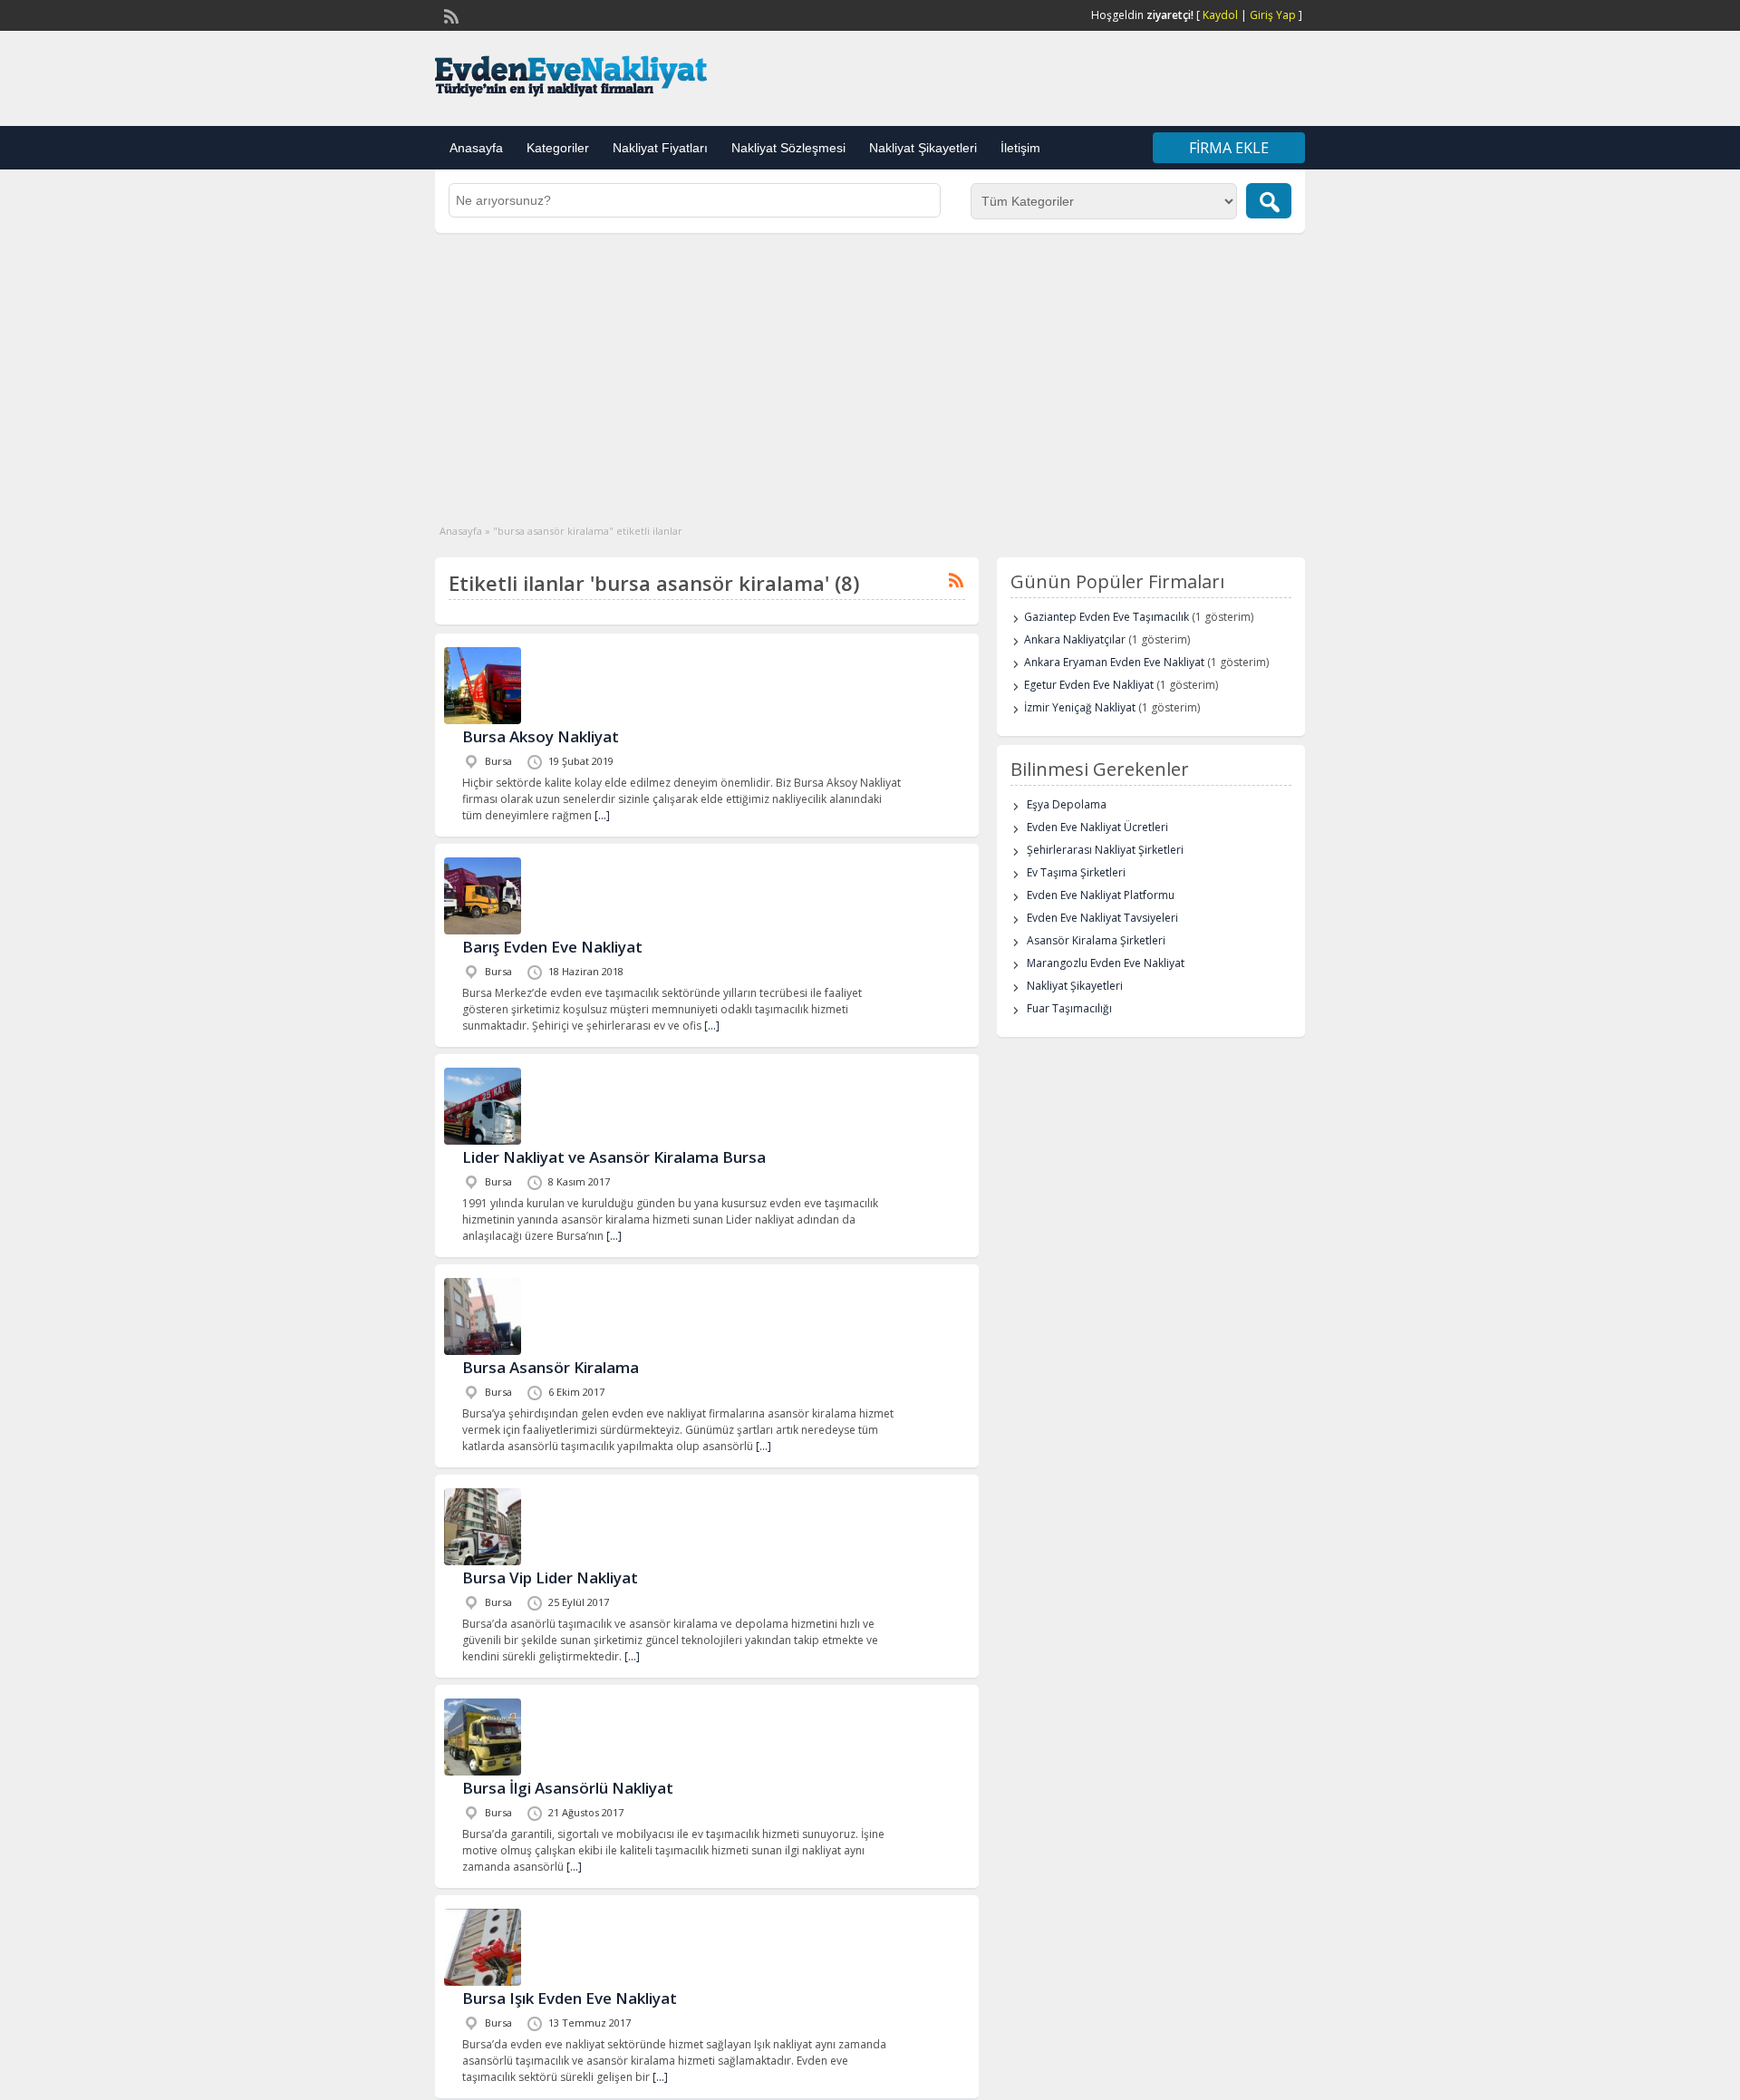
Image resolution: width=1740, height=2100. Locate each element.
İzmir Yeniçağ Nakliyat (1080, 707)
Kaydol (1220, 15)
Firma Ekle (1229, 148)
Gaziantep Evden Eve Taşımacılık (1107, 617)
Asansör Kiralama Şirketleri (1096, 940)
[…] (602, 815)
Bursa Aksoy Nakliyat (541, 736)
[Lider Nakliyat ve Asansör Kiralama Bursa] (483, 1141)
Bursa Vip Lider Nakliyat (550, 1577)
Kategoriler (558, 148)
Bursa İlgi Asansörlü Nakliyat (568, 1788)
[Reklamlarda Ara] (1269, 201)
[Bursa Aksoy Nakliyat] (483, 720)
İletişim (1020, 148)
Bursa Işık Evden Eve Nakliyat (570, 1998)
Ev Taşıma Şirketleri (1076, 872)
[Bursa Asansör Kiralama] (483, 1351)
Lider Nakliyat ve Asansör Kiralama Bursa (614, 1157)
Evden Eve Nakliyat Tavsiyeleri (1102, 918)
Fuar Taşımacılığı (1069, 1008)
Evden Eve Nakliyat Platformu (1101, 895)
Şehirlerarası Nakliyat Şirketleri (1105, 850)
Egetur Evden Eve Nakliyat (1089, 685)
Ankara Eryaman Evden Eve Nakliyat (1114, 662)
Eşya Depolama (1067, 804)
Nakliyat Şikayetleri (923, 148)
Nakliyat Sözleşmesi (788, 148)
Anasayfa (476, 148)
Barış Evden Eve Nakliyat (552, 947)
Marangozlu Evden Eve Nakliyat (1106, 963)
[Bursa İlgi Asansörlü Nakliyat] (483, 1771)
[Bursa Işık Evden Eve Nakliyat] (483, 1982)
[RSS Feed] (449, 15)
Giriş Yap (1273, 15)
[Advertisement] (870, 369)
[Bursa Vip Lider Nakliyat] (483, 1561)
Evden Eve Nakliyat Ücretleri (1097, 827)
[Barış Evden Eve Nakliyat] (483, 930)
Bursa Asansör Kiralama (551, 1367)
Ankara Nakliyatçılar (1075, 639)
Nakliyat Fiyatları (660, 148)
